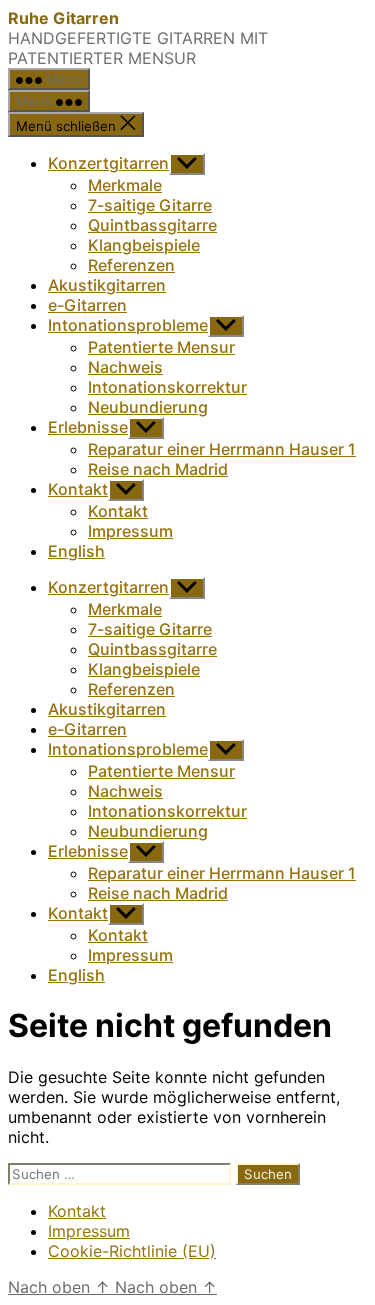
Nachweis (125, 367)
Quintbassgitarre (152, 225)
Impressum (130, 531)
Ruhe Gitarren (63, 18)
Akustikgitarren (107, 285)
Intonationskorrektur (167, 387)
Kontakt (78, 489)
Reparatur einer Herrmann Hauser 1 (222, 449)
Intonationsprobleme (128, 325)
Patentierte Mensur (161, 347)
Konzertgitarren (108, 163)
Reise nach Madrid (158, 469)
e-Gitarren (87, 305)
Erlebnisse (88, 427)
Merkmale (125, 185)
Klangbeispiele (144, 245)
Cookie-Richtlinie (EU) (132, 1251)
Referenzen (131, 265)
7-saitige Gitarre (150, 205)
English (76, 551)
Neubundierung (148, 407)
